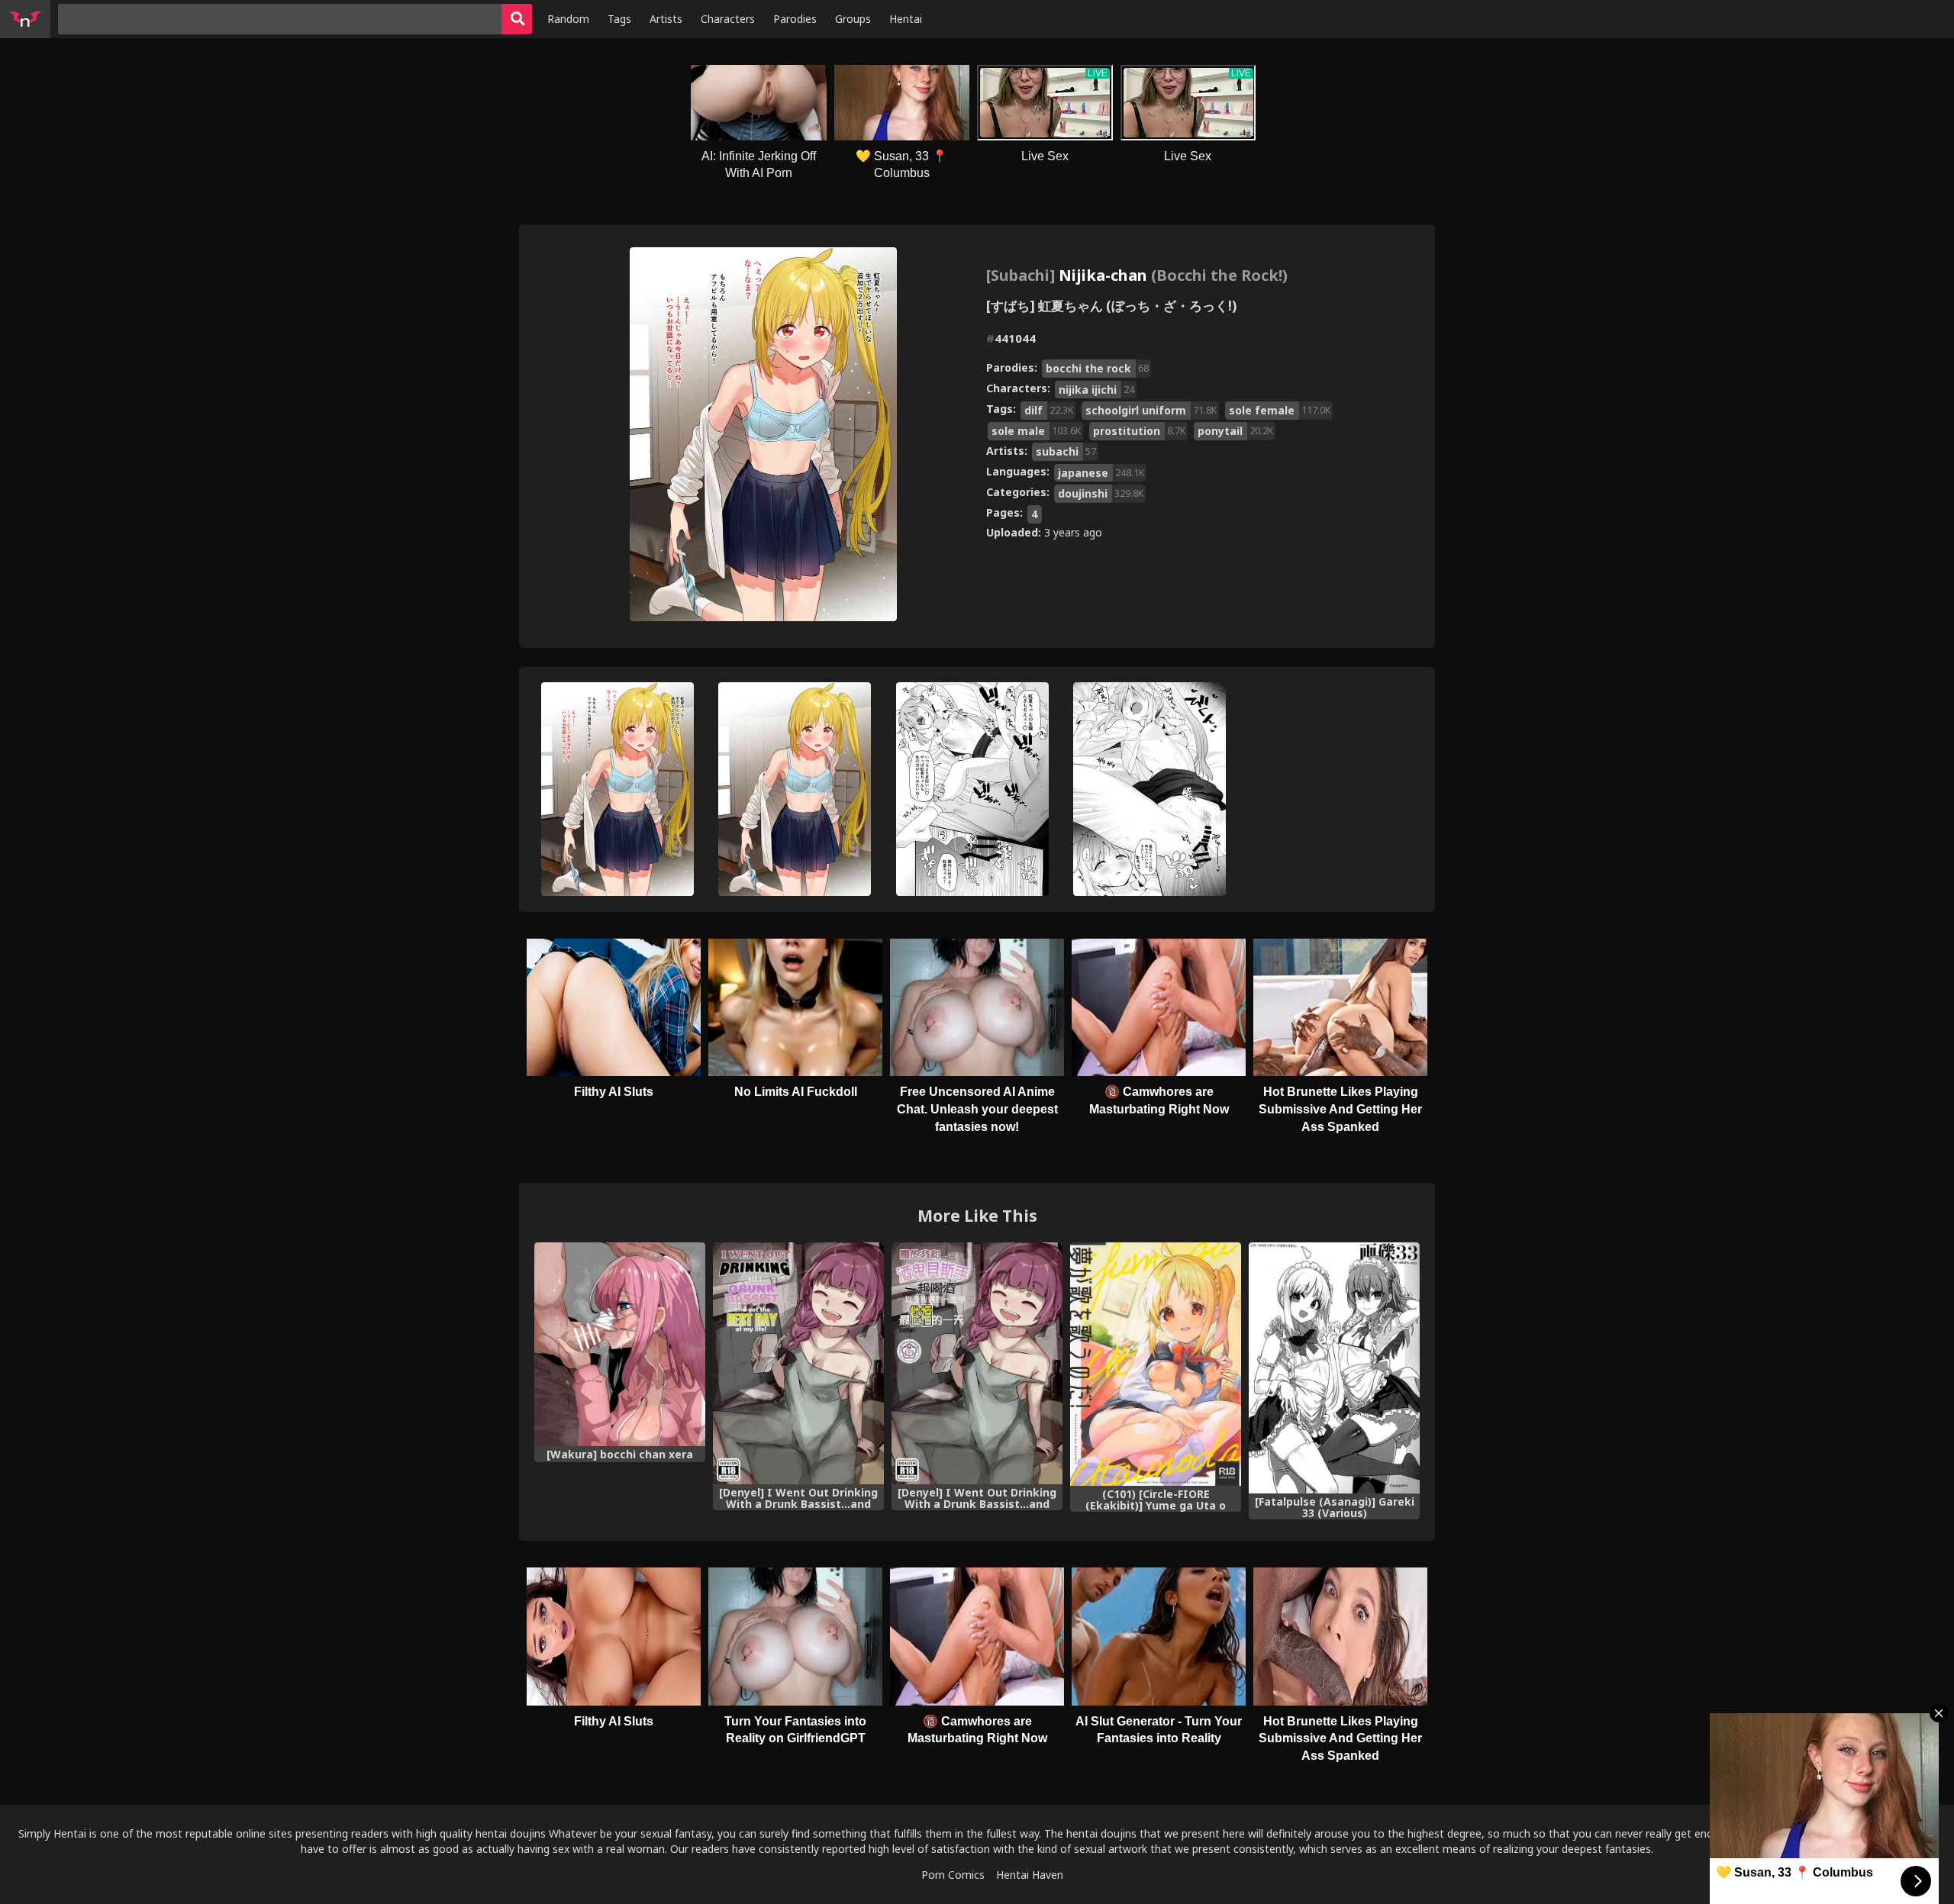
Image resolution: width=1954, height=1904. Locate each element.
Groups (853, 19)
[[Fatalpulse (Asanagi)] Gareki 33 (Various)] (1334, 1368)
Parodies (795, 19)
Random (568, 19)
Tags (619, 19)
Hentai (906, 19)
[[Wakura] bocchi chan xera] (620, 1344)
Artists (666, 19)
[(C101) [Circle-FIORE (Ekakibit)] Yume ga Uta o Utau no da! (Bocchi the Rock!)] (1156, 1364)
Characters (728, 19)
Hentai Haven (1030, 1875)
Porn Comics (953, 1875)
